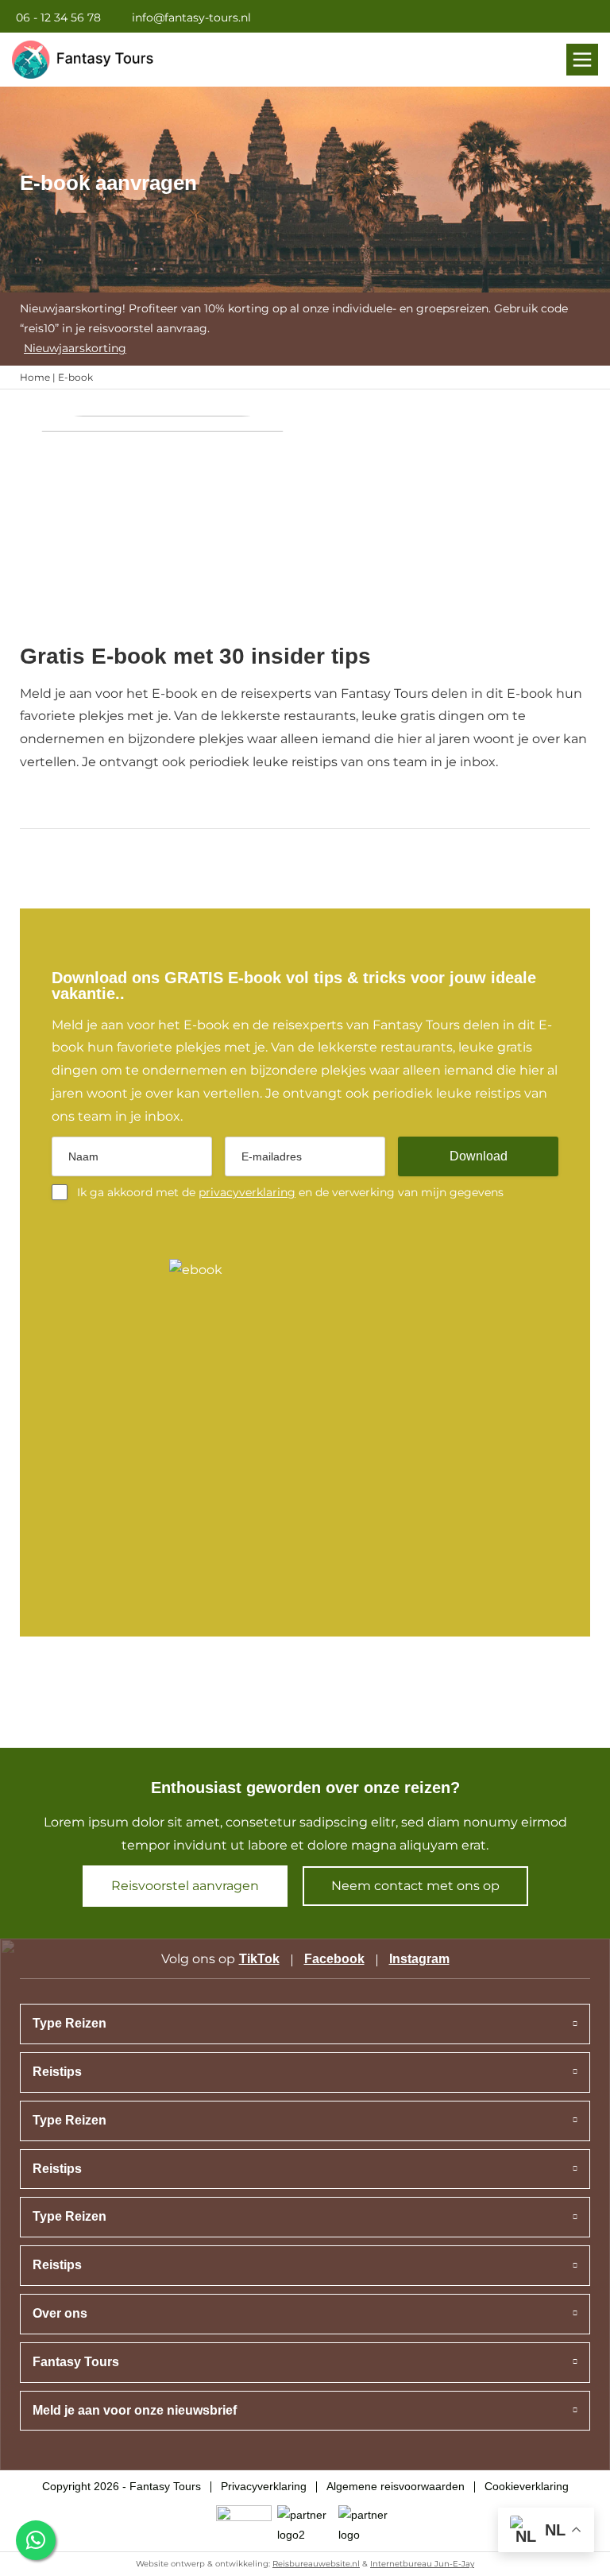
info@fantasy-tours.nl (191, 17)
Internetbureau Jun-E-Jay (422, 2564)
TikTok (259, 1959)
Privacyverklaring (264, 2486)
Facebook (334, 1959)
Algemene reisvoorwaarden (396, 2486)
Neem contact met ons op (415, 1886)
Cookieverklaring (527, 2486)
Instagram (419, 1959)
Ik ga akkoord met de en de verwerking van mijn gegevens (290, 1192)
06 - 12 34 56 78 (58, 17)
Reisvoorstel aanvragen (185, 1886)
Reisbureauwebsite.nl (316, 2564)
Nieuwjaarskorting (75, 348)
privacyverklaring (247, 1192)
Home (35, 377)
